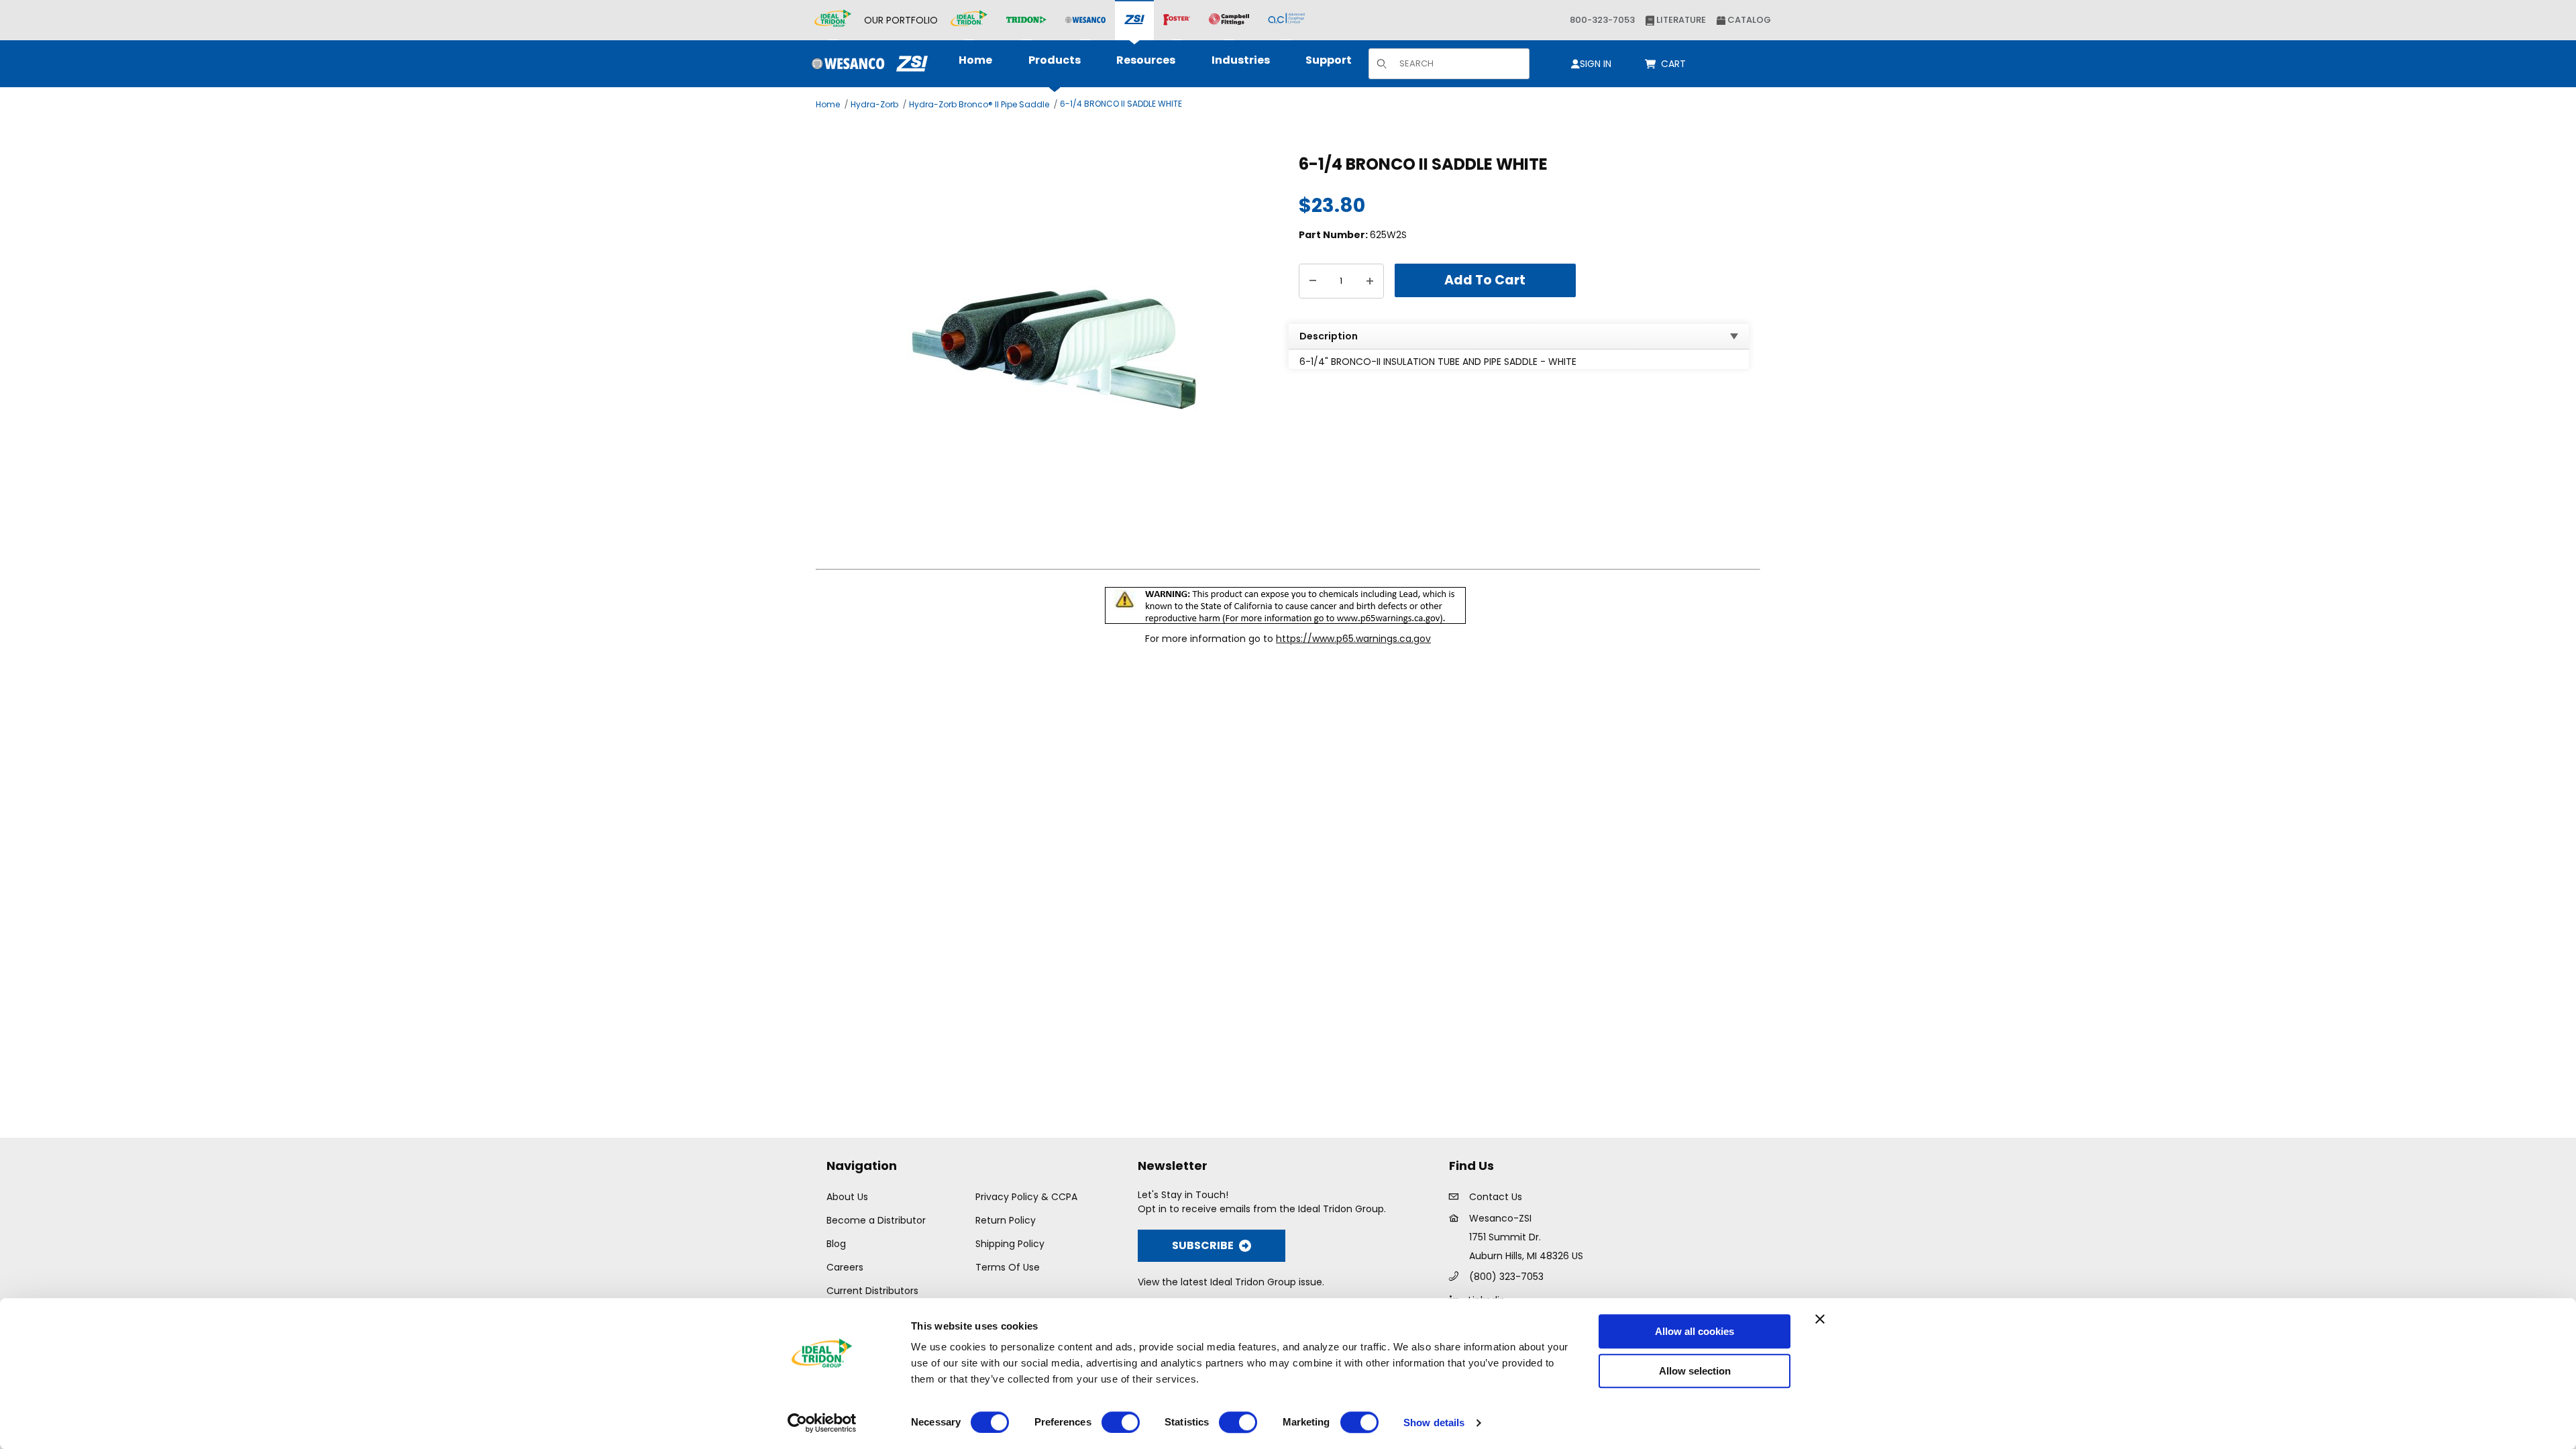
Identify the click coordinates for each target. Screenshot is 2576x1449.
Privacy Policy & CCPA (1026, 1197)
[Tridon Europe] (1026, 20)
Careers (845, 1267)
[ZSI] (1134, 20)
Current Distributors (872, 1291)
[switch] (1121, 1422)
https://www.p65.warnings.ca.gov (1353, 639)
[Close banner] (1820, 1319)
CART (1676, 64)
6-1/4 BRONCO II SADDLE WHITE (1121, 104)
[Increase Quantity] (1370, 281)
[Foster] (1177, 20)
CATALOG (1748, 20)
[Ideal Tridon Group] (833, 20)
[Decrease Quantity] (1313, 281)
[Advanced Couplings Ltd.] (1286, 20)
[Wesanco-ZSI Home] (866, 64)
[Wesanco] (1085, 20)
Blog (836, 1244)
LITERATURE (1680, 20)
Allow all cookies (1695, 1331)
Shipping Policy (1010, 1244)
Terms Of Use (1008, 1267)
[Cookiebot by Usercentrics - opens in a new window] (822, 1423)
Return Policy (1006, 1220)
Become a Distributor (876, 1220)
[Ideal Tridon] (969, 20)
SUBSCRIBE (1203, 1245)
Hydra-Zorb (874, 104)
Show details (1434, 1423)
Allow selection (1695, 1371)
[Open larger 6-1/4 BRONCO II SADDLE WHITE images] (1054, 348)
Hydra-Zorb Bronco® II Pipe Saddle (979, 104)
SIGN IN (1596, 64)
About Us (847, 1197)
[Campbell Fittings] (1229, 20)
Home (828, 104)
